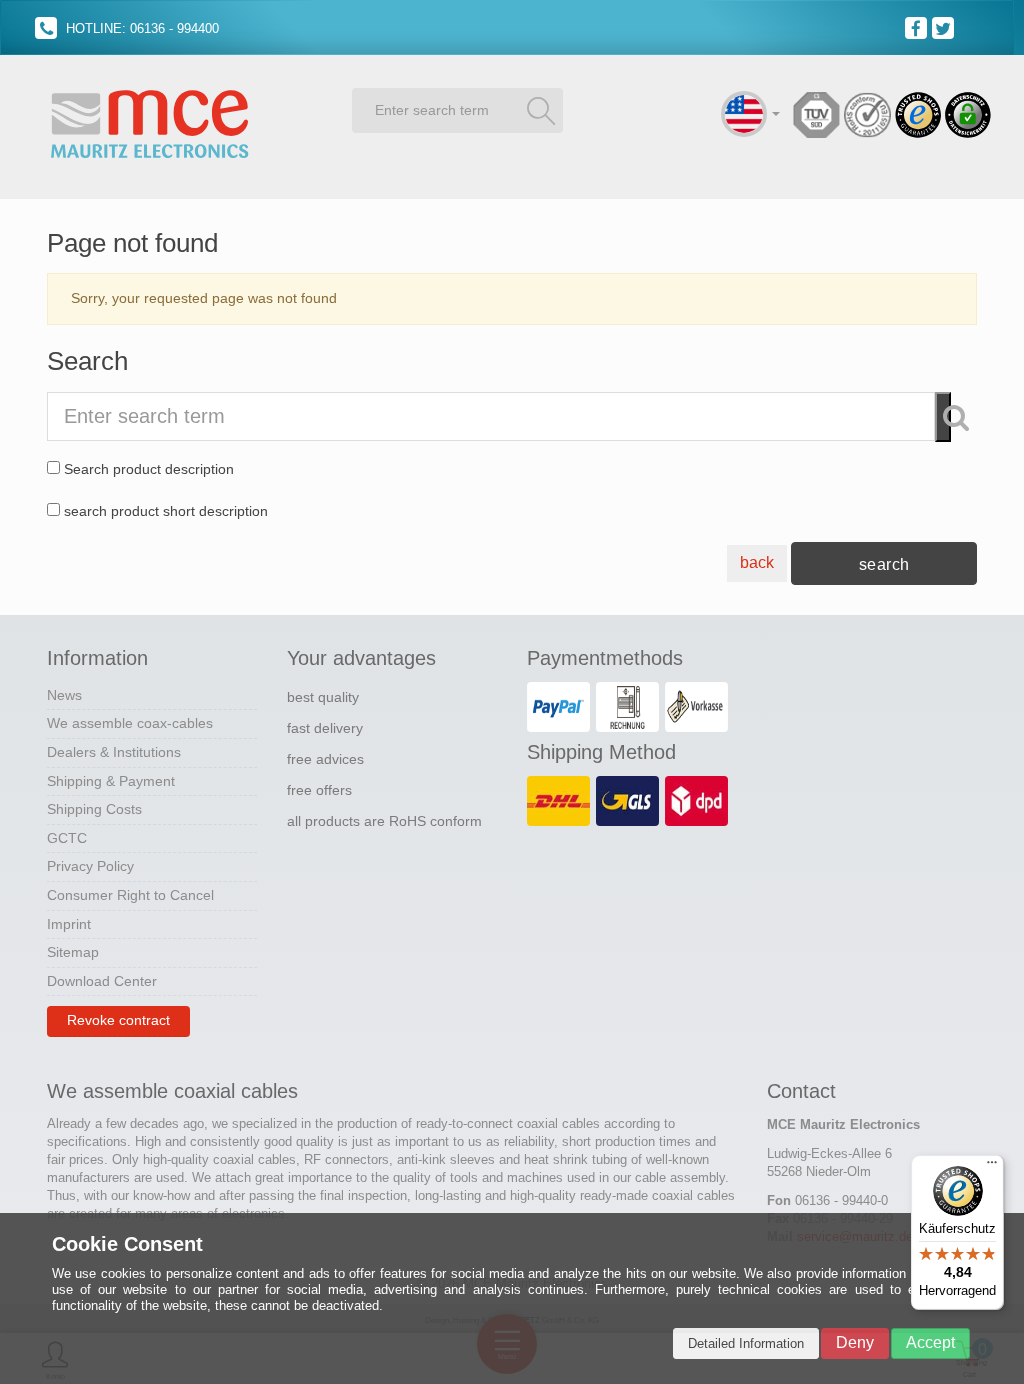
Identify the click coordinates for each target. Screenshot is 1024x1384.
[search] (541, 110)
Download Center (102, 981)
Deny (855, 1342)
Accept (930, 1342)
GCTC (67, 838)
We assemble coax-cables (130, 723)
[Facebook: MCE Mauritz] (918, 26)
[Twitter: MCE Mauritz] (945, 26)
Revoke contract (118, 1020)
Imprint (69, 924)
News (64, 695)
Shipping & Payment (111, 781)
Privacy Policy (90, 866)
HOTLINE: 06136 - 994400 (140, 28)
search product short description (166, 511)
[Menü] (992, 1167)
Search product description (149, 469)
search (884, 564)
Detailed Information (746, 1343)
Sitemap (73, 952)
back (757, 562)
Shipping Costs (94, 809)
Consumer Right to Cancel (130, 895)
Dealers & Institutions (114, 752)
